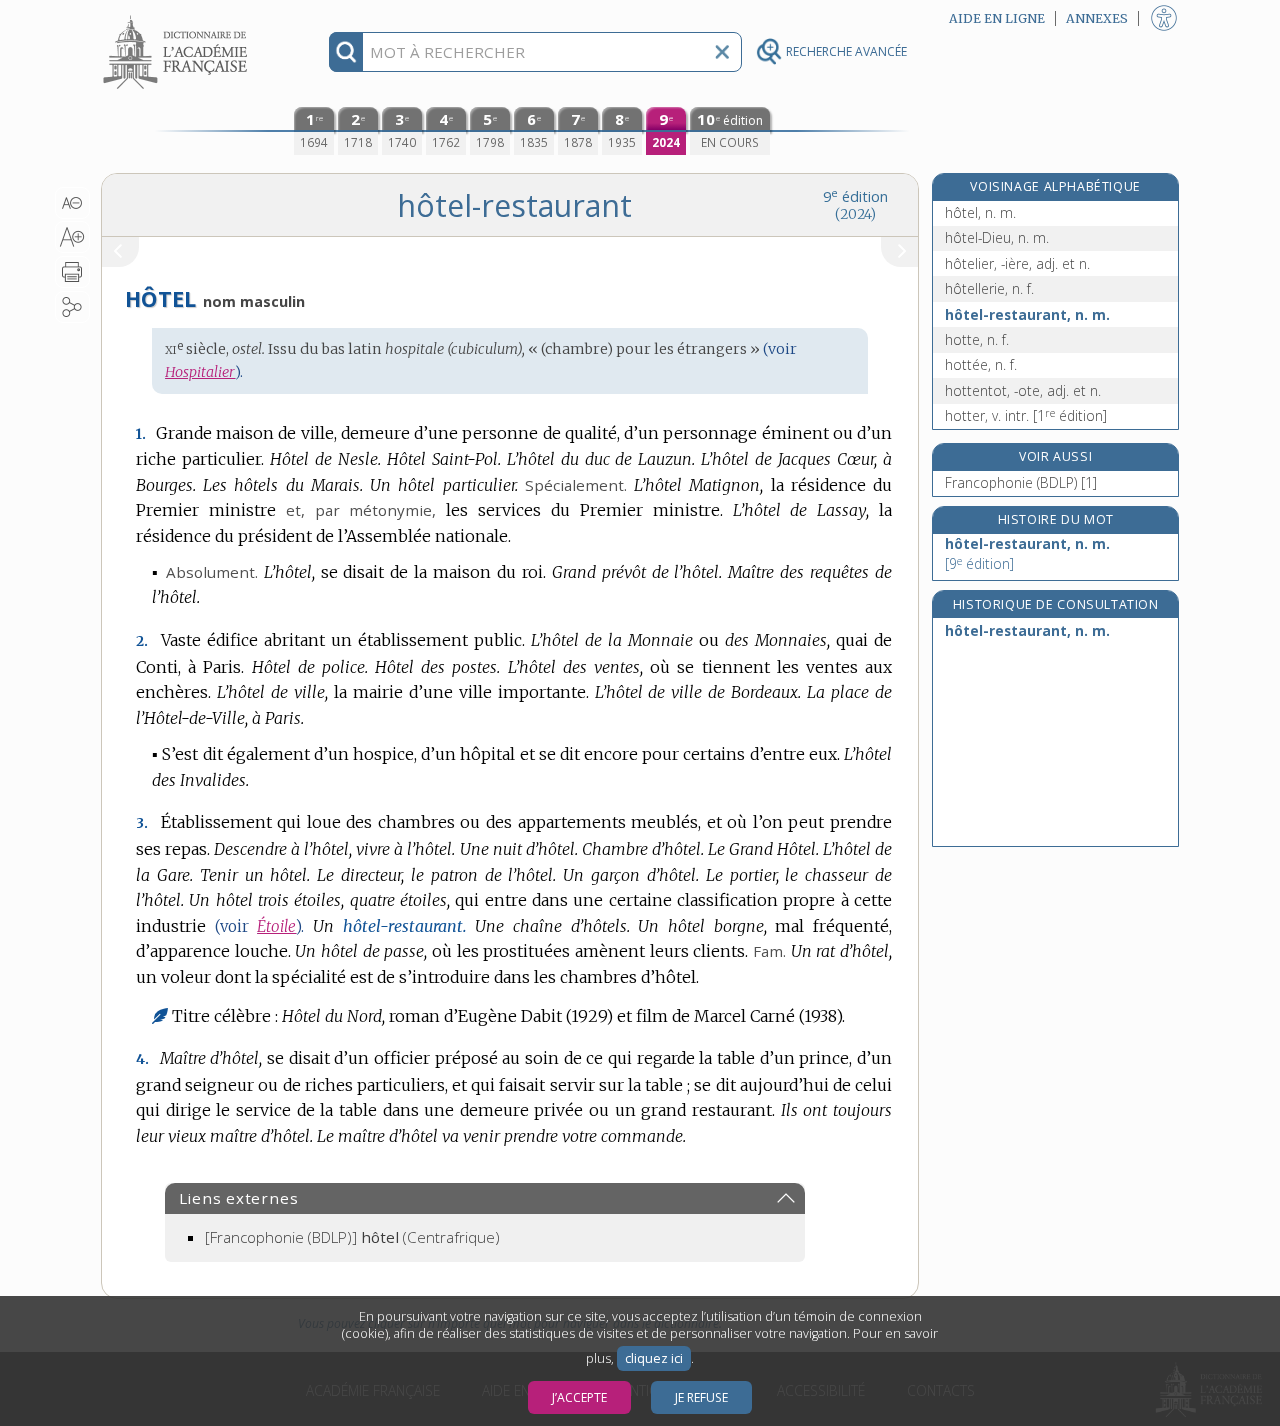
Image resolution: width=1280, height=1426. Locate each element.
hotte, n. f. (977, 339)
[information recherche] (346, 52)
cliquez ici (654, 1358)
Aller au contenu (178, 17)
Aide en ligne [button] (997, 18)
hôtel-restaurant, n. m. (1027, 314)
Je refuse (701, 1397)
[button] (72, 203)
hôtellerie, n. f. (989, 288)
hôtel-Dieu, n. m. (997, 237)
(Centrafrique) (352, 1237)
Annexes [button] (1097, 18)
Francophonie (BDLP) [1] (1021, 482)
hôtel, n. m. (980, 212)
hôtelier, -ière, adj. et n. (1017, 263)
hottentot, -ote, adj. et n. (1023, 390)
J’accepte (579, 1397)
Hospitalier (200, 372)
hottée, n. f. (981, 364)
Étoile (276, 926)
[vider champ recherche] (722, 52)
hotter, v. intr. (1026, 415)
